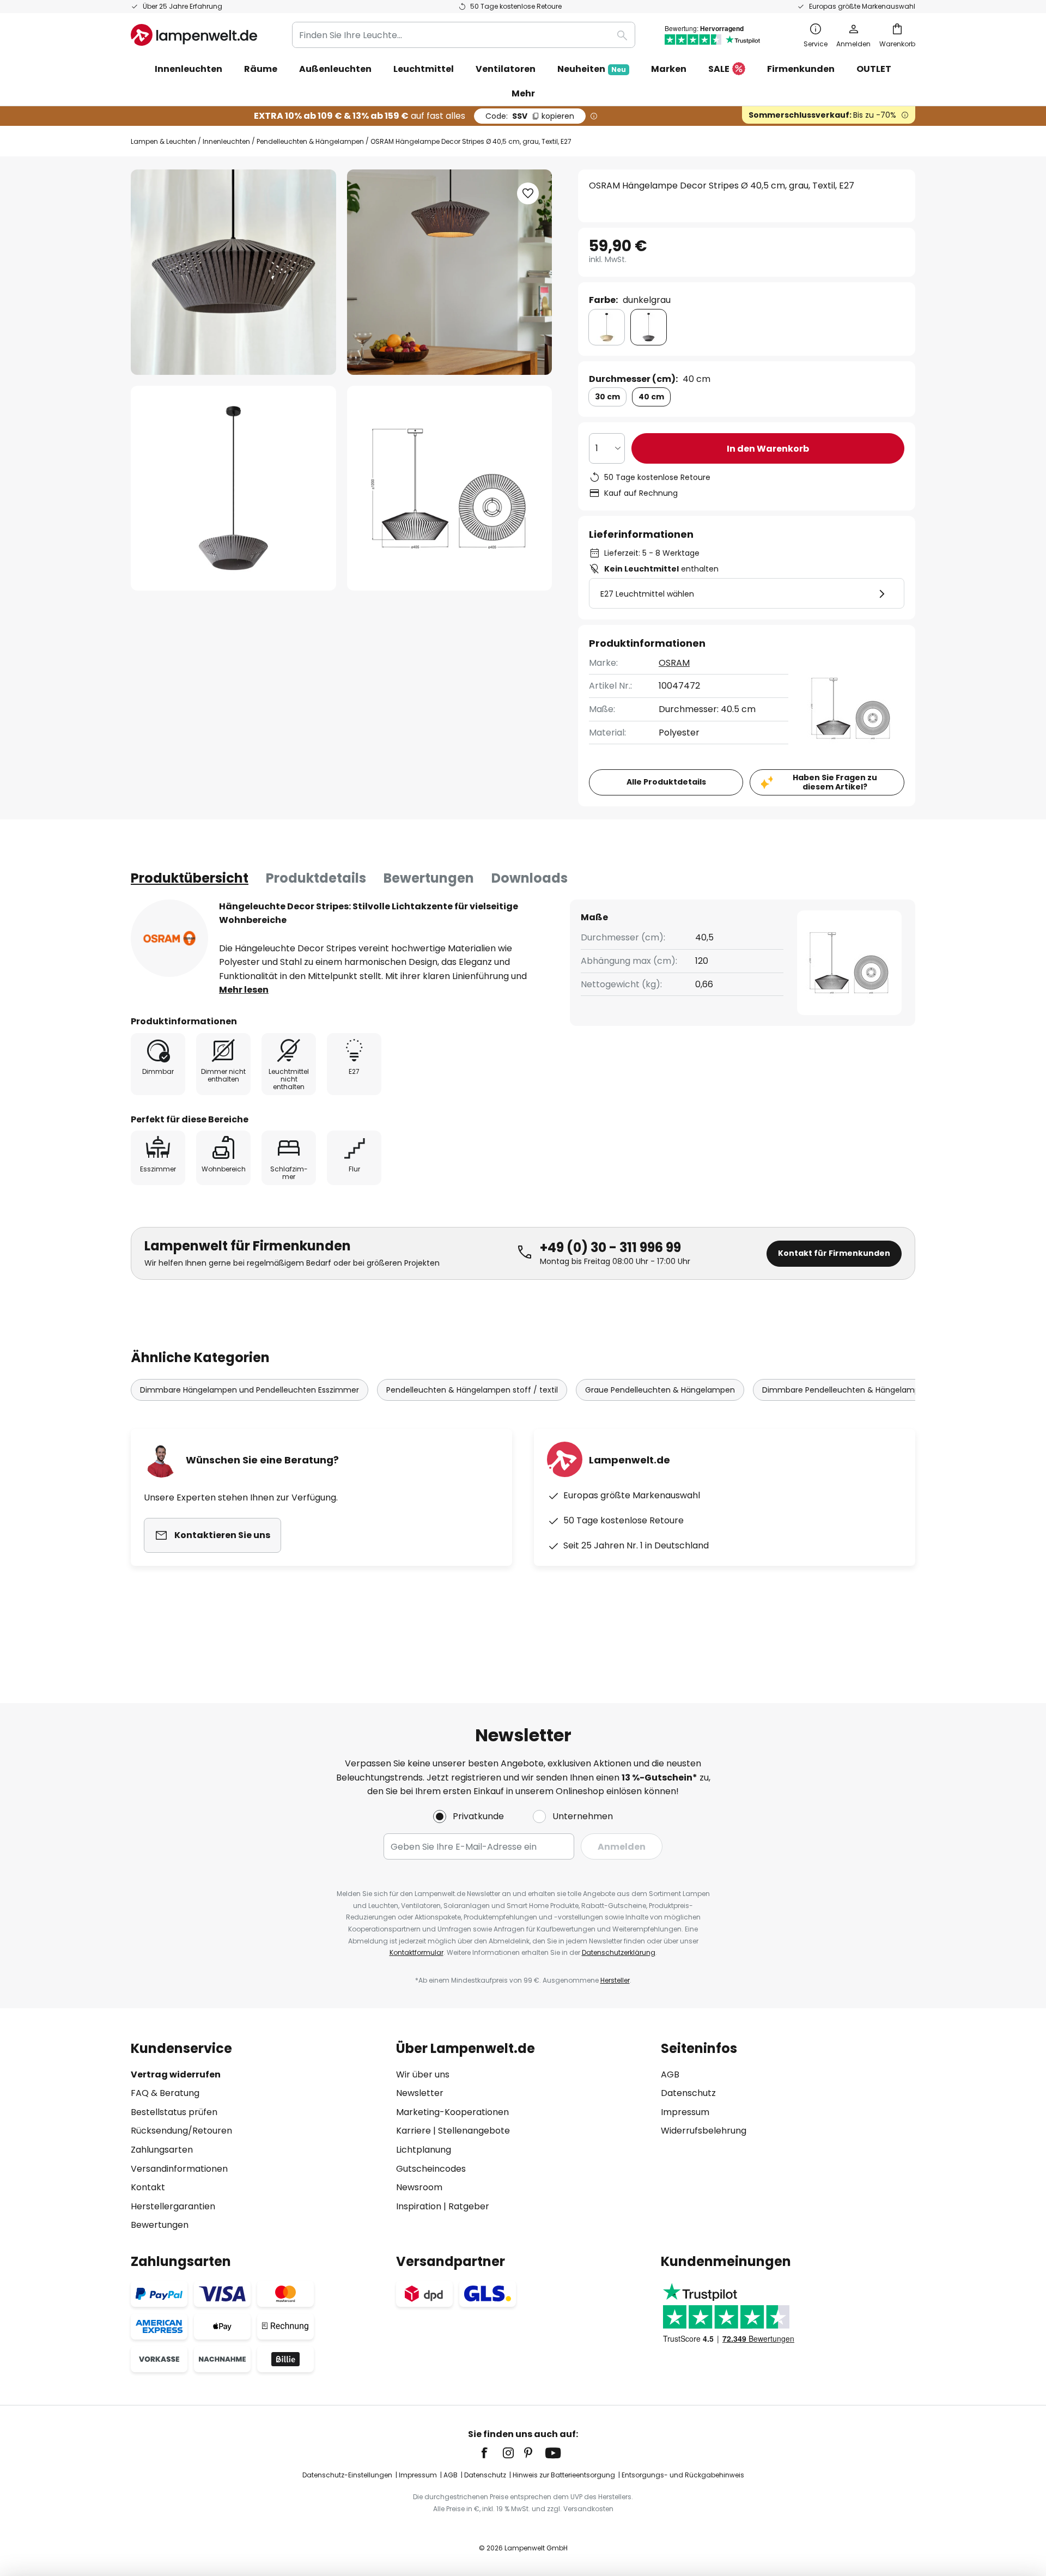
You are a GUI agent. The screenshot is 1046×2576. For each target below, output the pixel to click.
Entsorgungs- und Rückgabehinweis (683, 2475)
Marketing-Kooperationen (452, 2112)
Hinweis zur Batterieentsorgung (564, 2475)
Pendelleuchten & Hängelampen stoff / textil (472, 1390)
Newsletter (420, 2093)
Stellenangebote (474, 2131)
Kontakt (148, 2187)
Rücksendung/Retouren (181, 2131)
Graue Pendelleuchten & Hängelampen (660, 1390)
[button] (233, 488)
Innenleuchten (226, 141)
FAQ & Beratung (165, 2093)
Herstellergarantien (173, 2206)
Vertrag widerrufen (176, 2074)
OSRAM (674, 663)
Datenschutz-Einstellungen (347, 2475)
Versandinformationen (179, 2169)
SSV (530, 116)
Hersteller (615, 1980)
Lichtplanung (424, 2150)
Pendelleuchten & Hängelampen (310, 141)
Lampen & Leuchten (163, 141)
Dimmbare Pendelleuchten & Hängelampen (846, 1390)
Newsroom (419, 2187)
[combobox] (464, 35)
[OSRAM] (169, 938)
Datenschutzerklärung (619, 1952)
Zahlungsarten (162, 2150)
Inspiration (419, 2206)
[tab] (190, 878)
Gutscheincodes (431, 2169)
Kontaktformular (416, 1952)
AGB (670, 2074)
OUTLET (874, 69)
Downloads (530, 878)
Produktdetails (316, 878)
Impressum (685, 2112)
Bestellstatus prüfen (174, 2112)
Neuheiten (592, 69)
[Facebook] (491, 2453)
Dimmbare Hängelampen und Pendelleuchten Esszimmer (250, 1390)
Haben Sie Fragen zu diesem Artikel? (835, 782)
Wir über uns (423, 2074)
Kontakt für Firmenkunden (834, 1253)
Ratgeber (469, 2206)
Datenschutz (688, 2093)
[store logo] (194, 35)
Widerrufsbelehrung (704, 2131)
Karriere (413, 2131)
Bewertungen (429, 878)
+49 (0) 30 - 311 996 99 (610, 1247)
